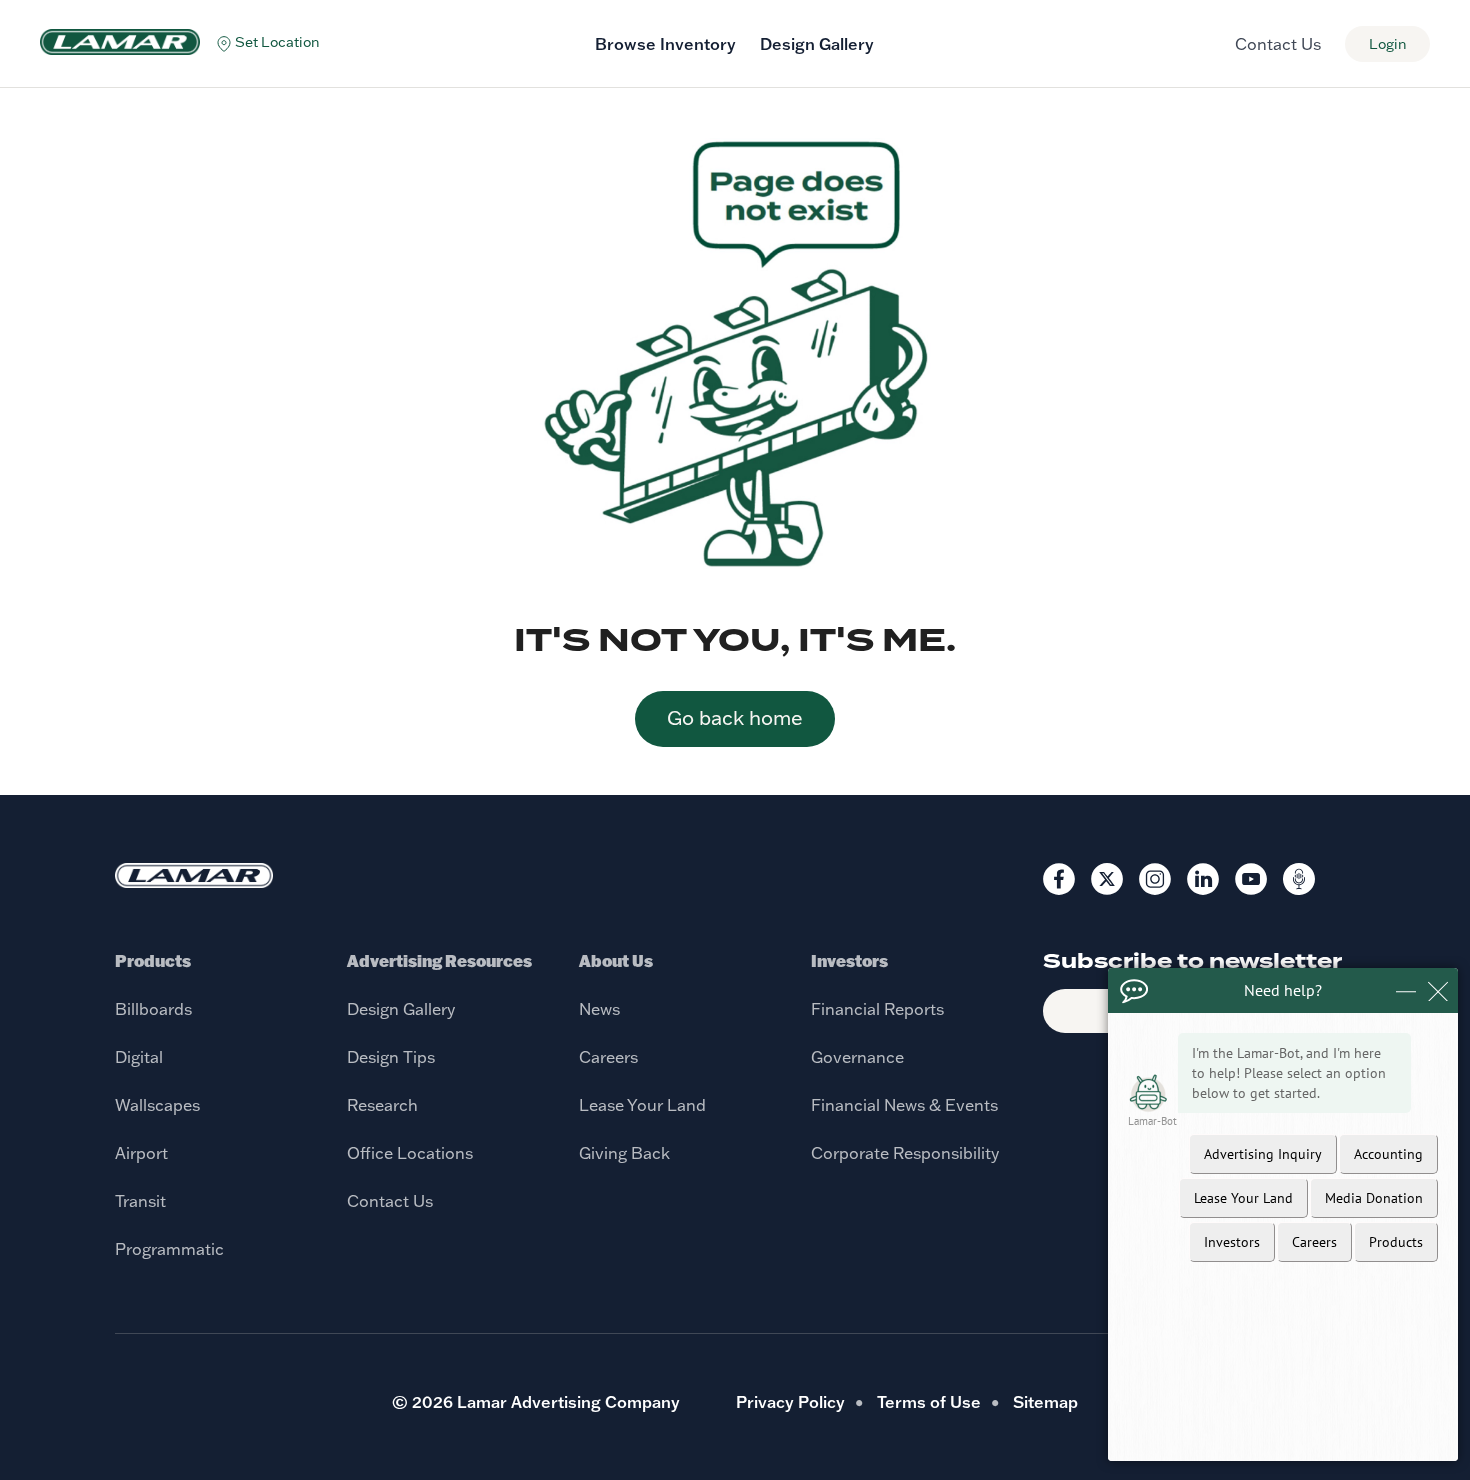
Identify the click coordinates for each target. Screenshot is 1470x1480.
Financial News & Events (904, 1105)
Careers (608, 1057)
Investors (849, 960)
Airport (141, 1153)
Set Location (277, 42)
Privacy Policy (790, 1402)
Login (1388, 44)
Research (382, 1105)
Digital (139, 1057)
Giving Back (624, 1153)
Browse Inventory (665, 44)
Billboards (153, 1009)
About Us (616, 960)
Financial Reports (877, 1009)
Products (153, 960)
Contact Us (1278, 44)
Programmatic (169, 1249)
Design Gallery (817, 44)
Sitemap (1045, 1402)
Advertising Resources (439, 960)
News (599, 1009)
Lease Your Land (642, 1105)
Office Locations (410, 1153)
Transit (140, 1201)
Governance (857, 1057)
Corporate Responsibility (905, 1153)
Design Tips (391, 1057)
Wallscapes (157, 1105)
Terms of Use (929, 1402)
